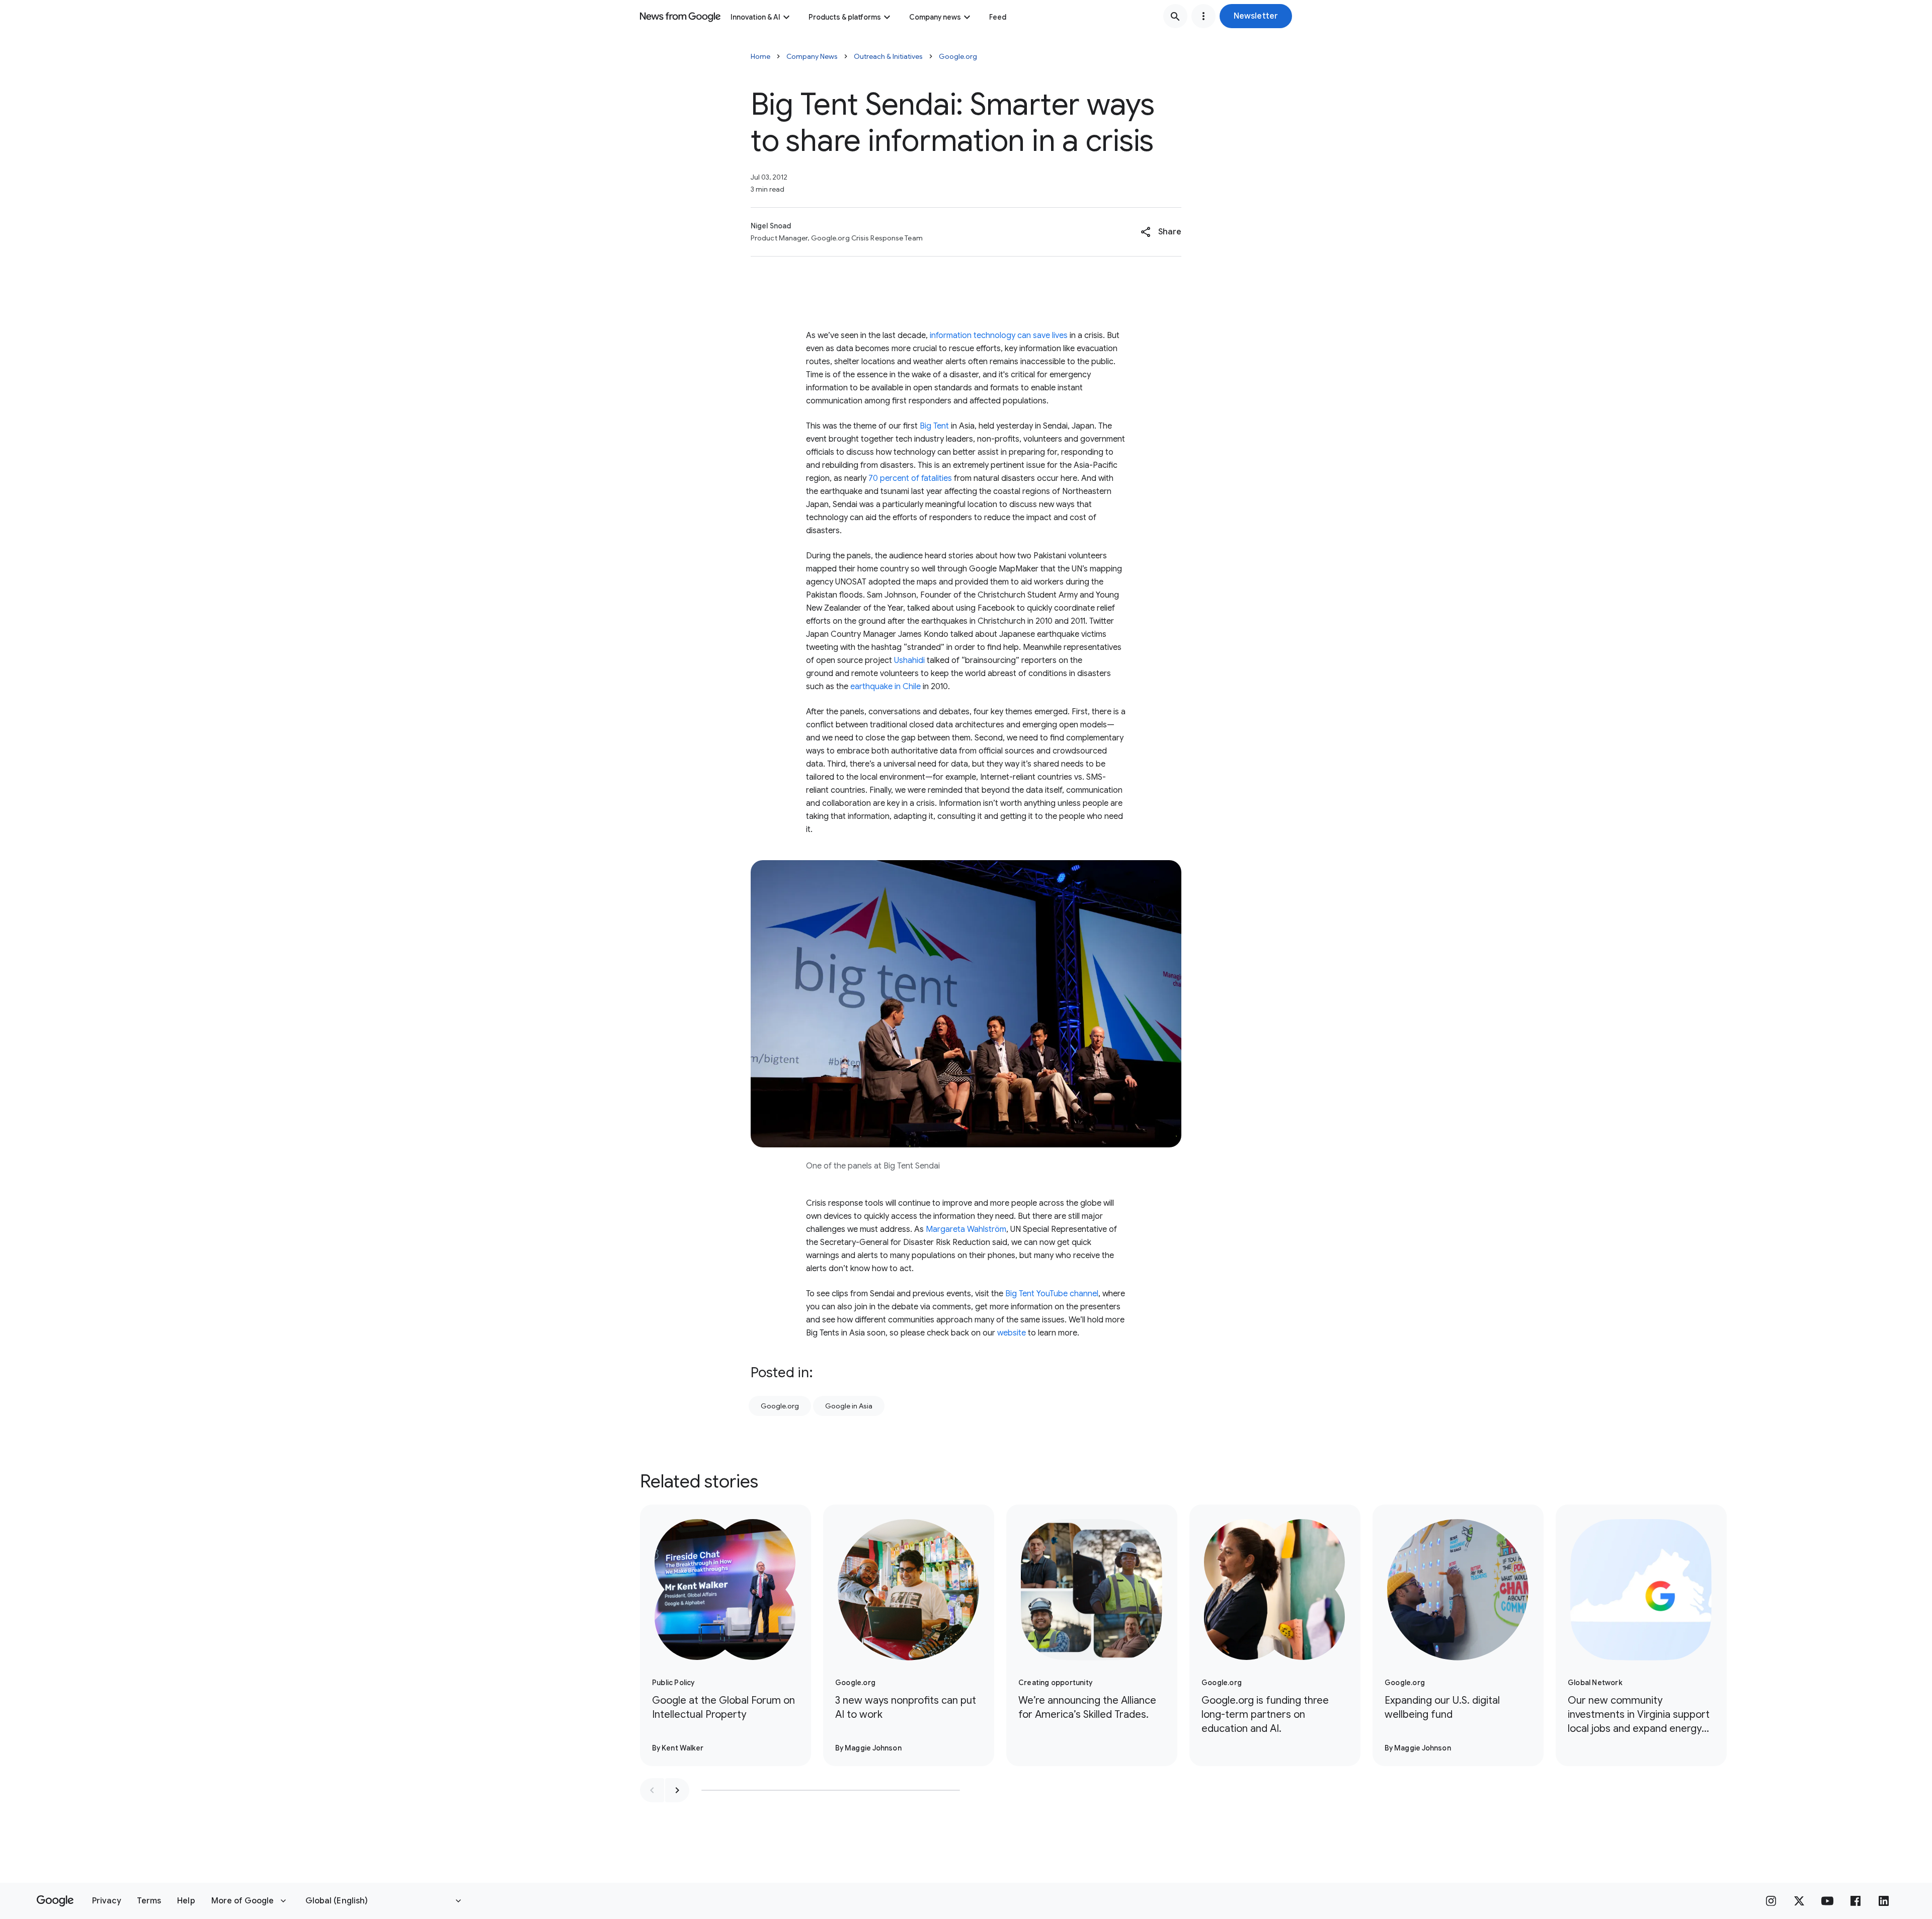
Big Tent (934, 426)
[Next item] (677, 1790)
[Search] (1175, 16)
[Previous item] (652, 1790)
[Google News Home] (680, 16)
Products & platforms (845, 17)
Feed (998, 17)
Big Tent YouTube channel (1052, 1294)
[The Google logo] (55, 1901)
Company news (935, 17)
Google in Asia (849, 1406)
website (1012, 1333)
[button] (1256, 16)
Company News (812, 56)
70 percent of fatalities (910, 478)
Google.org (958, 56)
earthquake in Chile (886, 687)
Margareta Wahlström (966, 1229)
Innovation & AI (755, 17)
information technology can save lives (999, 336)
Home (760, 56)
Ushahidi (909, 660)
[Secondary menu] (1203, 16)
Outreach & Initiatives (888, 56)
